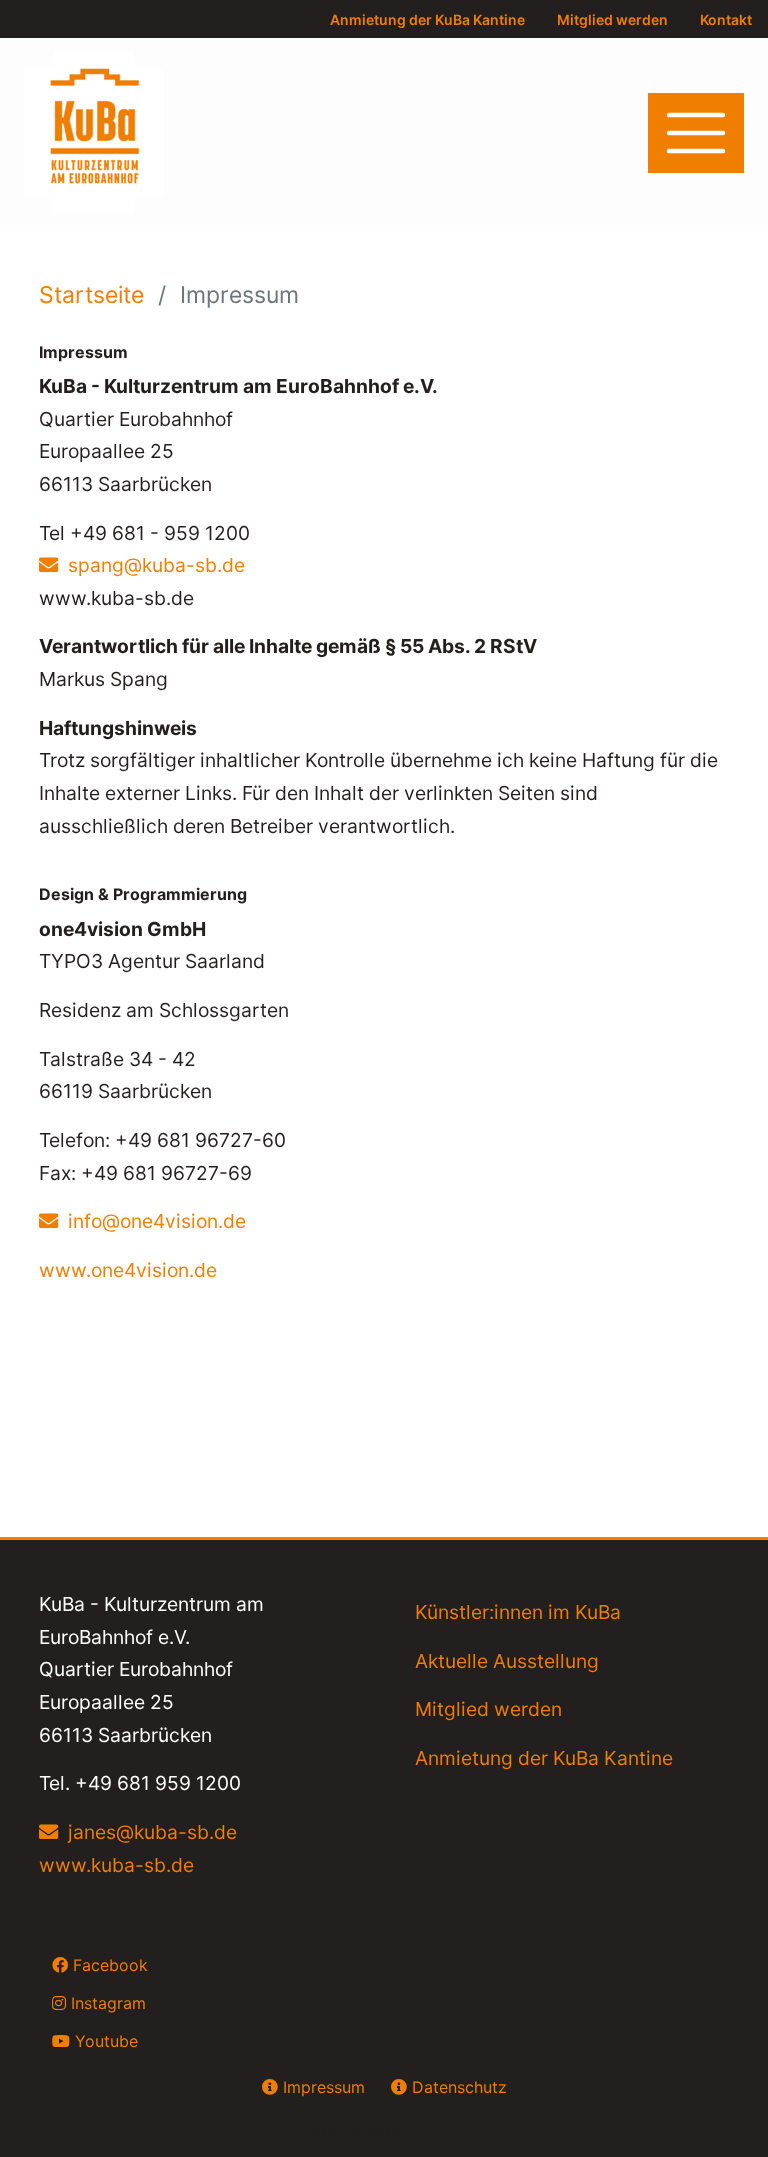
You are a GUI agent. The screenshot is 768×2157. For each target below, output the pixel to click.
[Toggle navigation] (696, 133)
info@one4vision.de (157, 1221)
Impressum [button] (321, 2087)
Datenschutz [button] (457, 2087)
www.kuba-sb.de (116, 1865)
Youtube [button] (104, 2041)
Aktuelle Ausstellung (507, 1661)
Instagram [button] (106, 2003)
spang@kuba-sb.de (156, 565)
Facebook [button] (108, 1965)
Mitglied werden (612, 19)
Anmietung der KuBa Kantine (427, 19)
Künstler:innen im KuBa (518, 1612)
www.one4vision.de (128, 1270)
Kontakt (726, 19)
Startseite (94, 295)
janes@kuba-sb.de (152, 1832)
